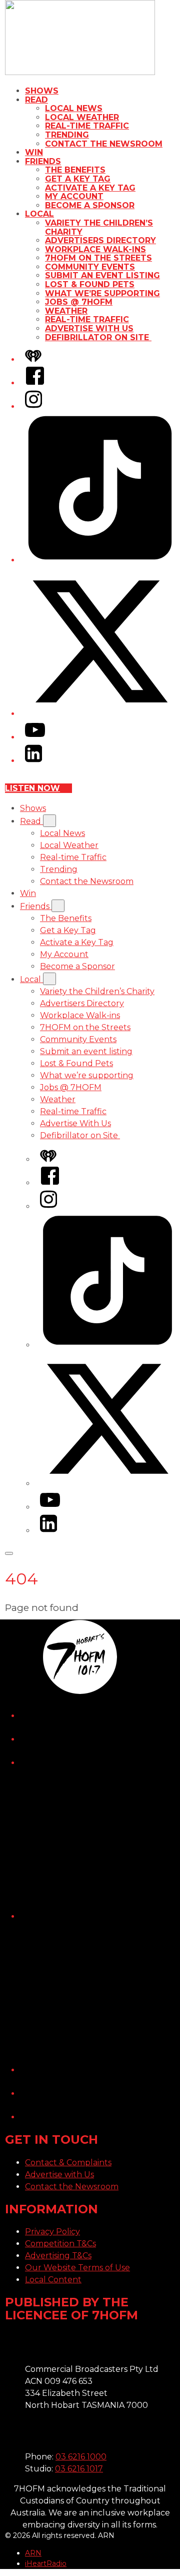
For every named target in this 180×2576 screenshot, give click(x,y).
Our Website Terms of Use (77, 2268)
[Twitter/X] (100, 714)
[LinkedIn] (33, 761)
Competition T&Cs (60, 2244)
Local (39, 214)
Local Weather (82, 117)
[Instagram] (33, 406)
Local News (74, 108)
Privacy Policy (52, 2232)
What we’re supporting (102, 293)
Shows (42, 91)
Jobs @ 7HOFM (79, 302)
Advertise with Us (59, 2175)
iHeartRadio (46, 2563)
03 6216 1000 (81, 2457)
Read (36, 100)
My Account (74, 196)
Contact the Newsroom (104, 144)
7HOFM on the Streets (98, 258)
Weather (66, 311)
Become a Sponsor (90, 205)
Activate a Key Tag (90, 188)
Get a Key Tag (78, 179)
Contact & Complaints (68, 2163)
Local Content (53, 2280)
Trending (67, 135)
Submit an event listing (102, 275)
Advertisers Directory (100, 240)
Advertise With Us (89, 328)
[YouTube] (35, 737)
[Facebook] (35, 383)
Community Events (90, 267)
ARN (33, 2553)
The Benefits (75, 170)
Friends (43, 161)
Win (34, 152)
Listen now (32, 788)
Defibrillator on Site (98, 337)
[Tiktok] (100, 560)
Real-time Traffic (87, 126)
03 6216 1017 (79, 2469)
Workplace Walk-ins (95, 249)
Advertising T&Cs (58, 2256)
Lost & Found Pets (90, 284)
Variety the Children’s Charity (99, 227)
